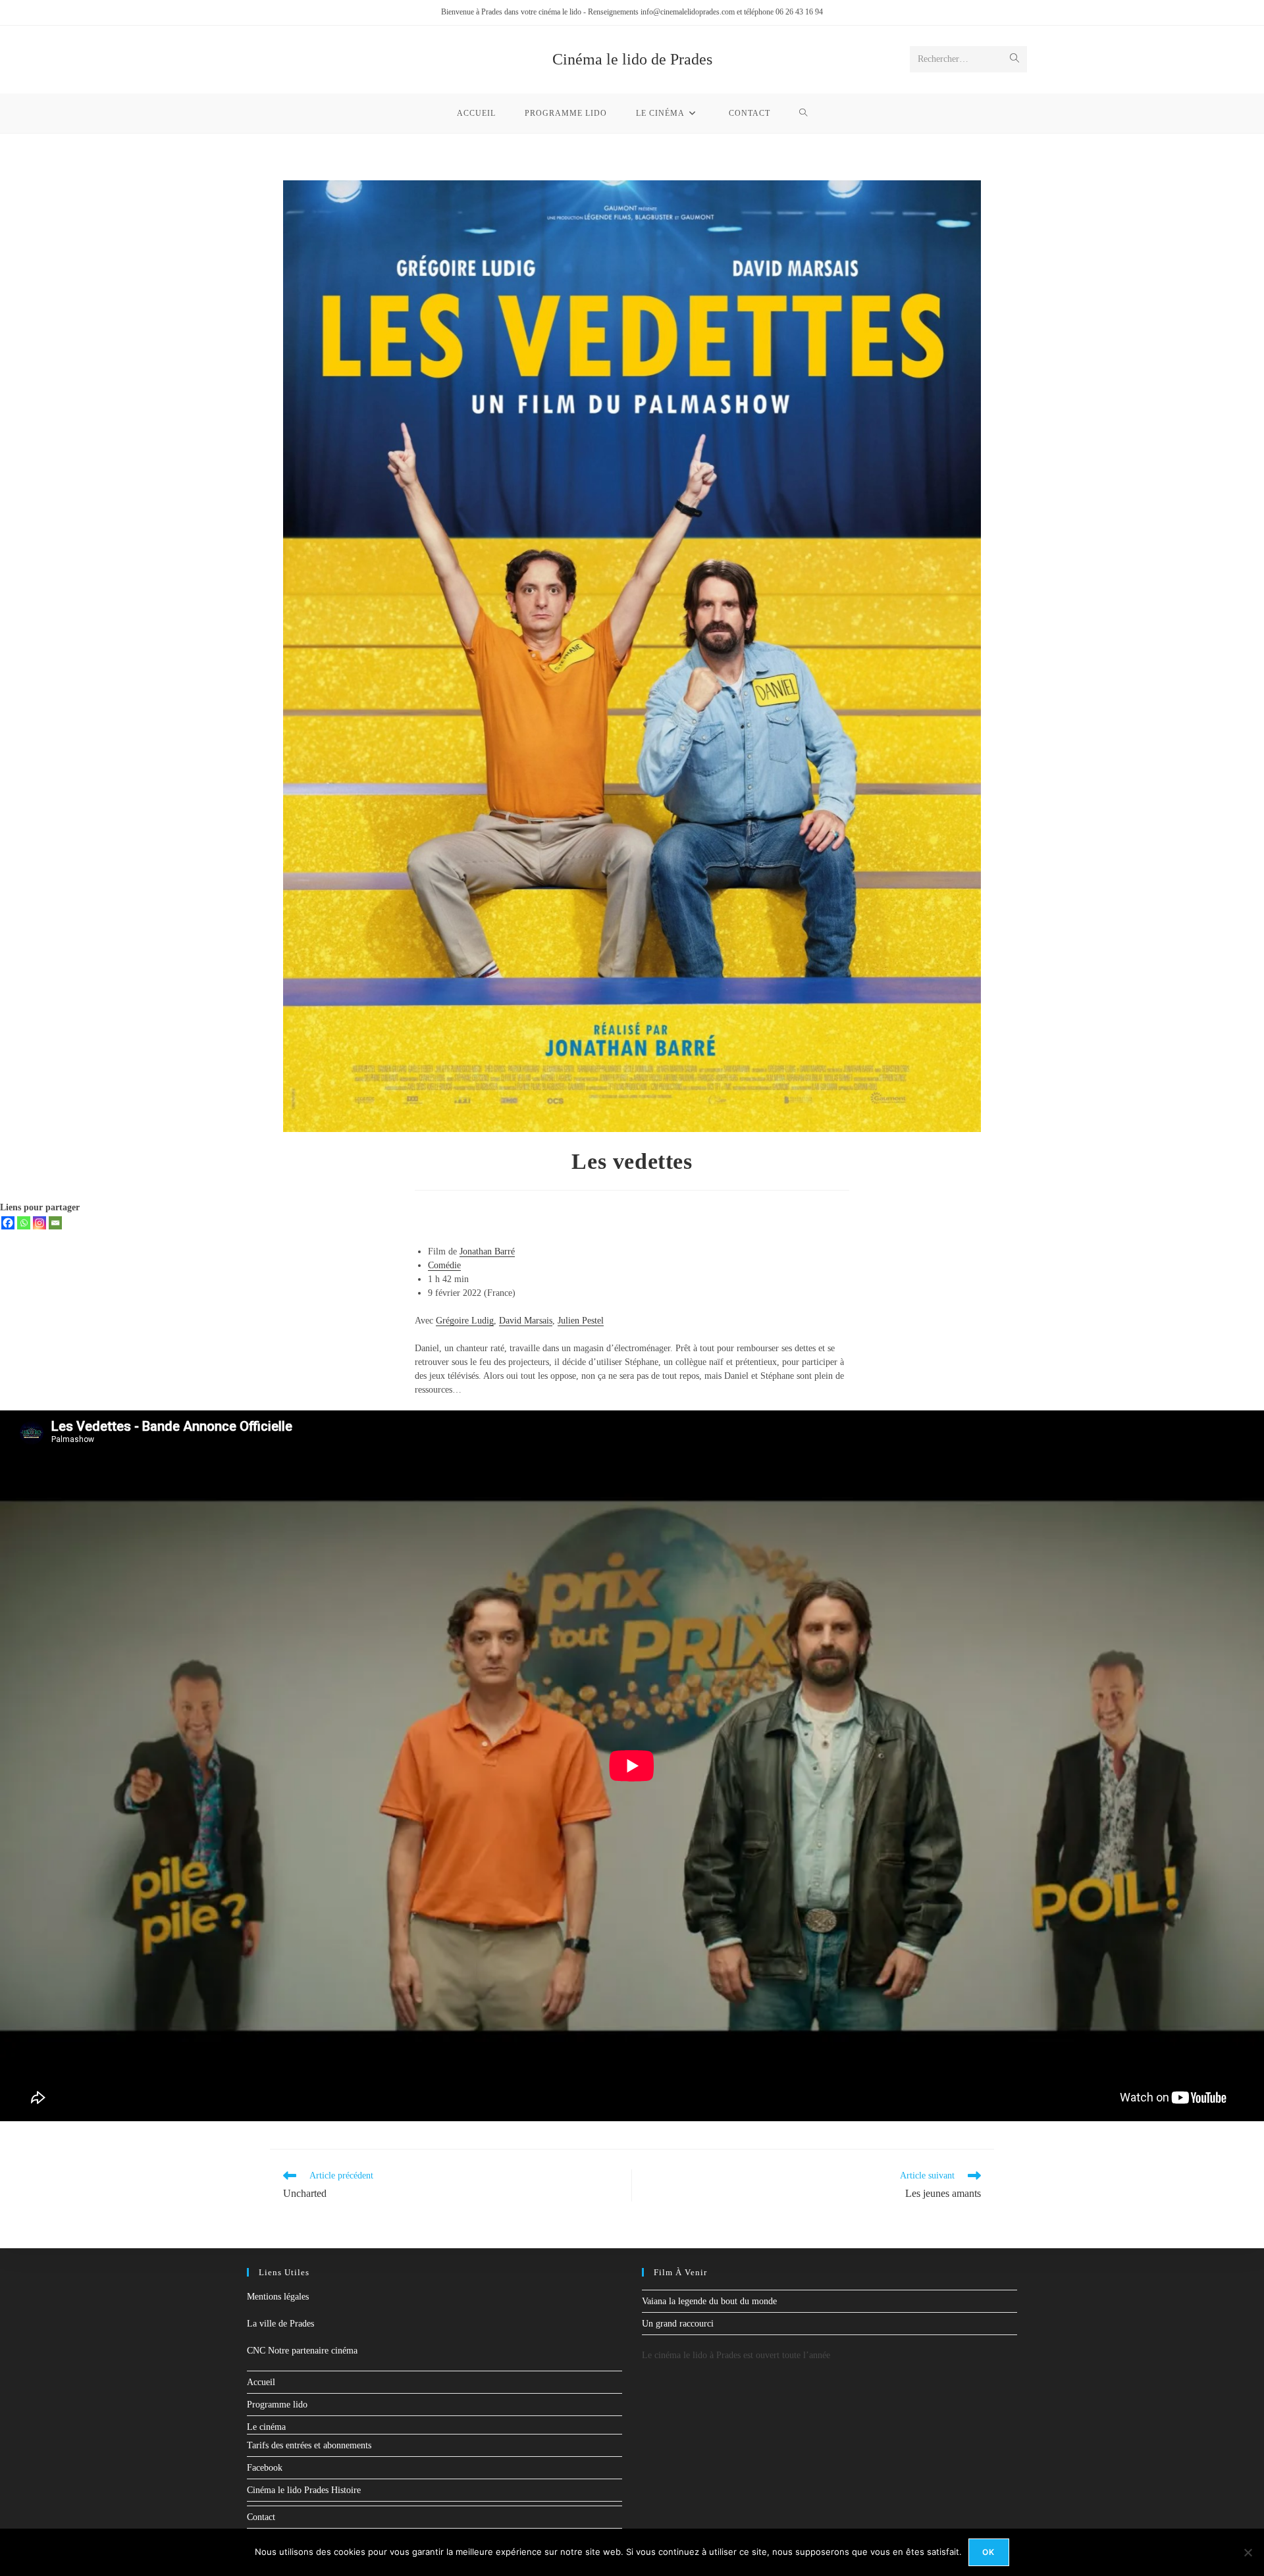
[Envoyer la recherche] (1014, 59)
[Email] (55, 1223)
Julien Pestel (581, 1321)
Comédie (444, 1265)
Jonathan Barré (487, 1251)
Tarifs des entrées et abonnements (309, 2445)
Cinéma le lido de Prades (632, 59)
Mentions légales (278, 2297)
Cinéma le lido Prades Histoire (304, 2490)
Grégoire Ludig (465, 1321)
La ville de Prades (280, 2324)
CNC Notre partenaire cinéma (302, 2351)
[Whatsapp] (24, 1223)
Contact (261, 2517)
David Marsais (526, 1321)
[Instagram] (39, 1223)
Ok (988, 2552)
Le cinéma (266, 2427)
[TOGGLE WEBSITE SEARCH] (803, 113)
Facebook (265, 2468)
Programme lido (277, 2405)
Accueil (261, 2382)
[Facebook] (8, 1223)
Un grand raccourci (678, 2324)
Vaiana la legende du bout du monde (709, 2301)
